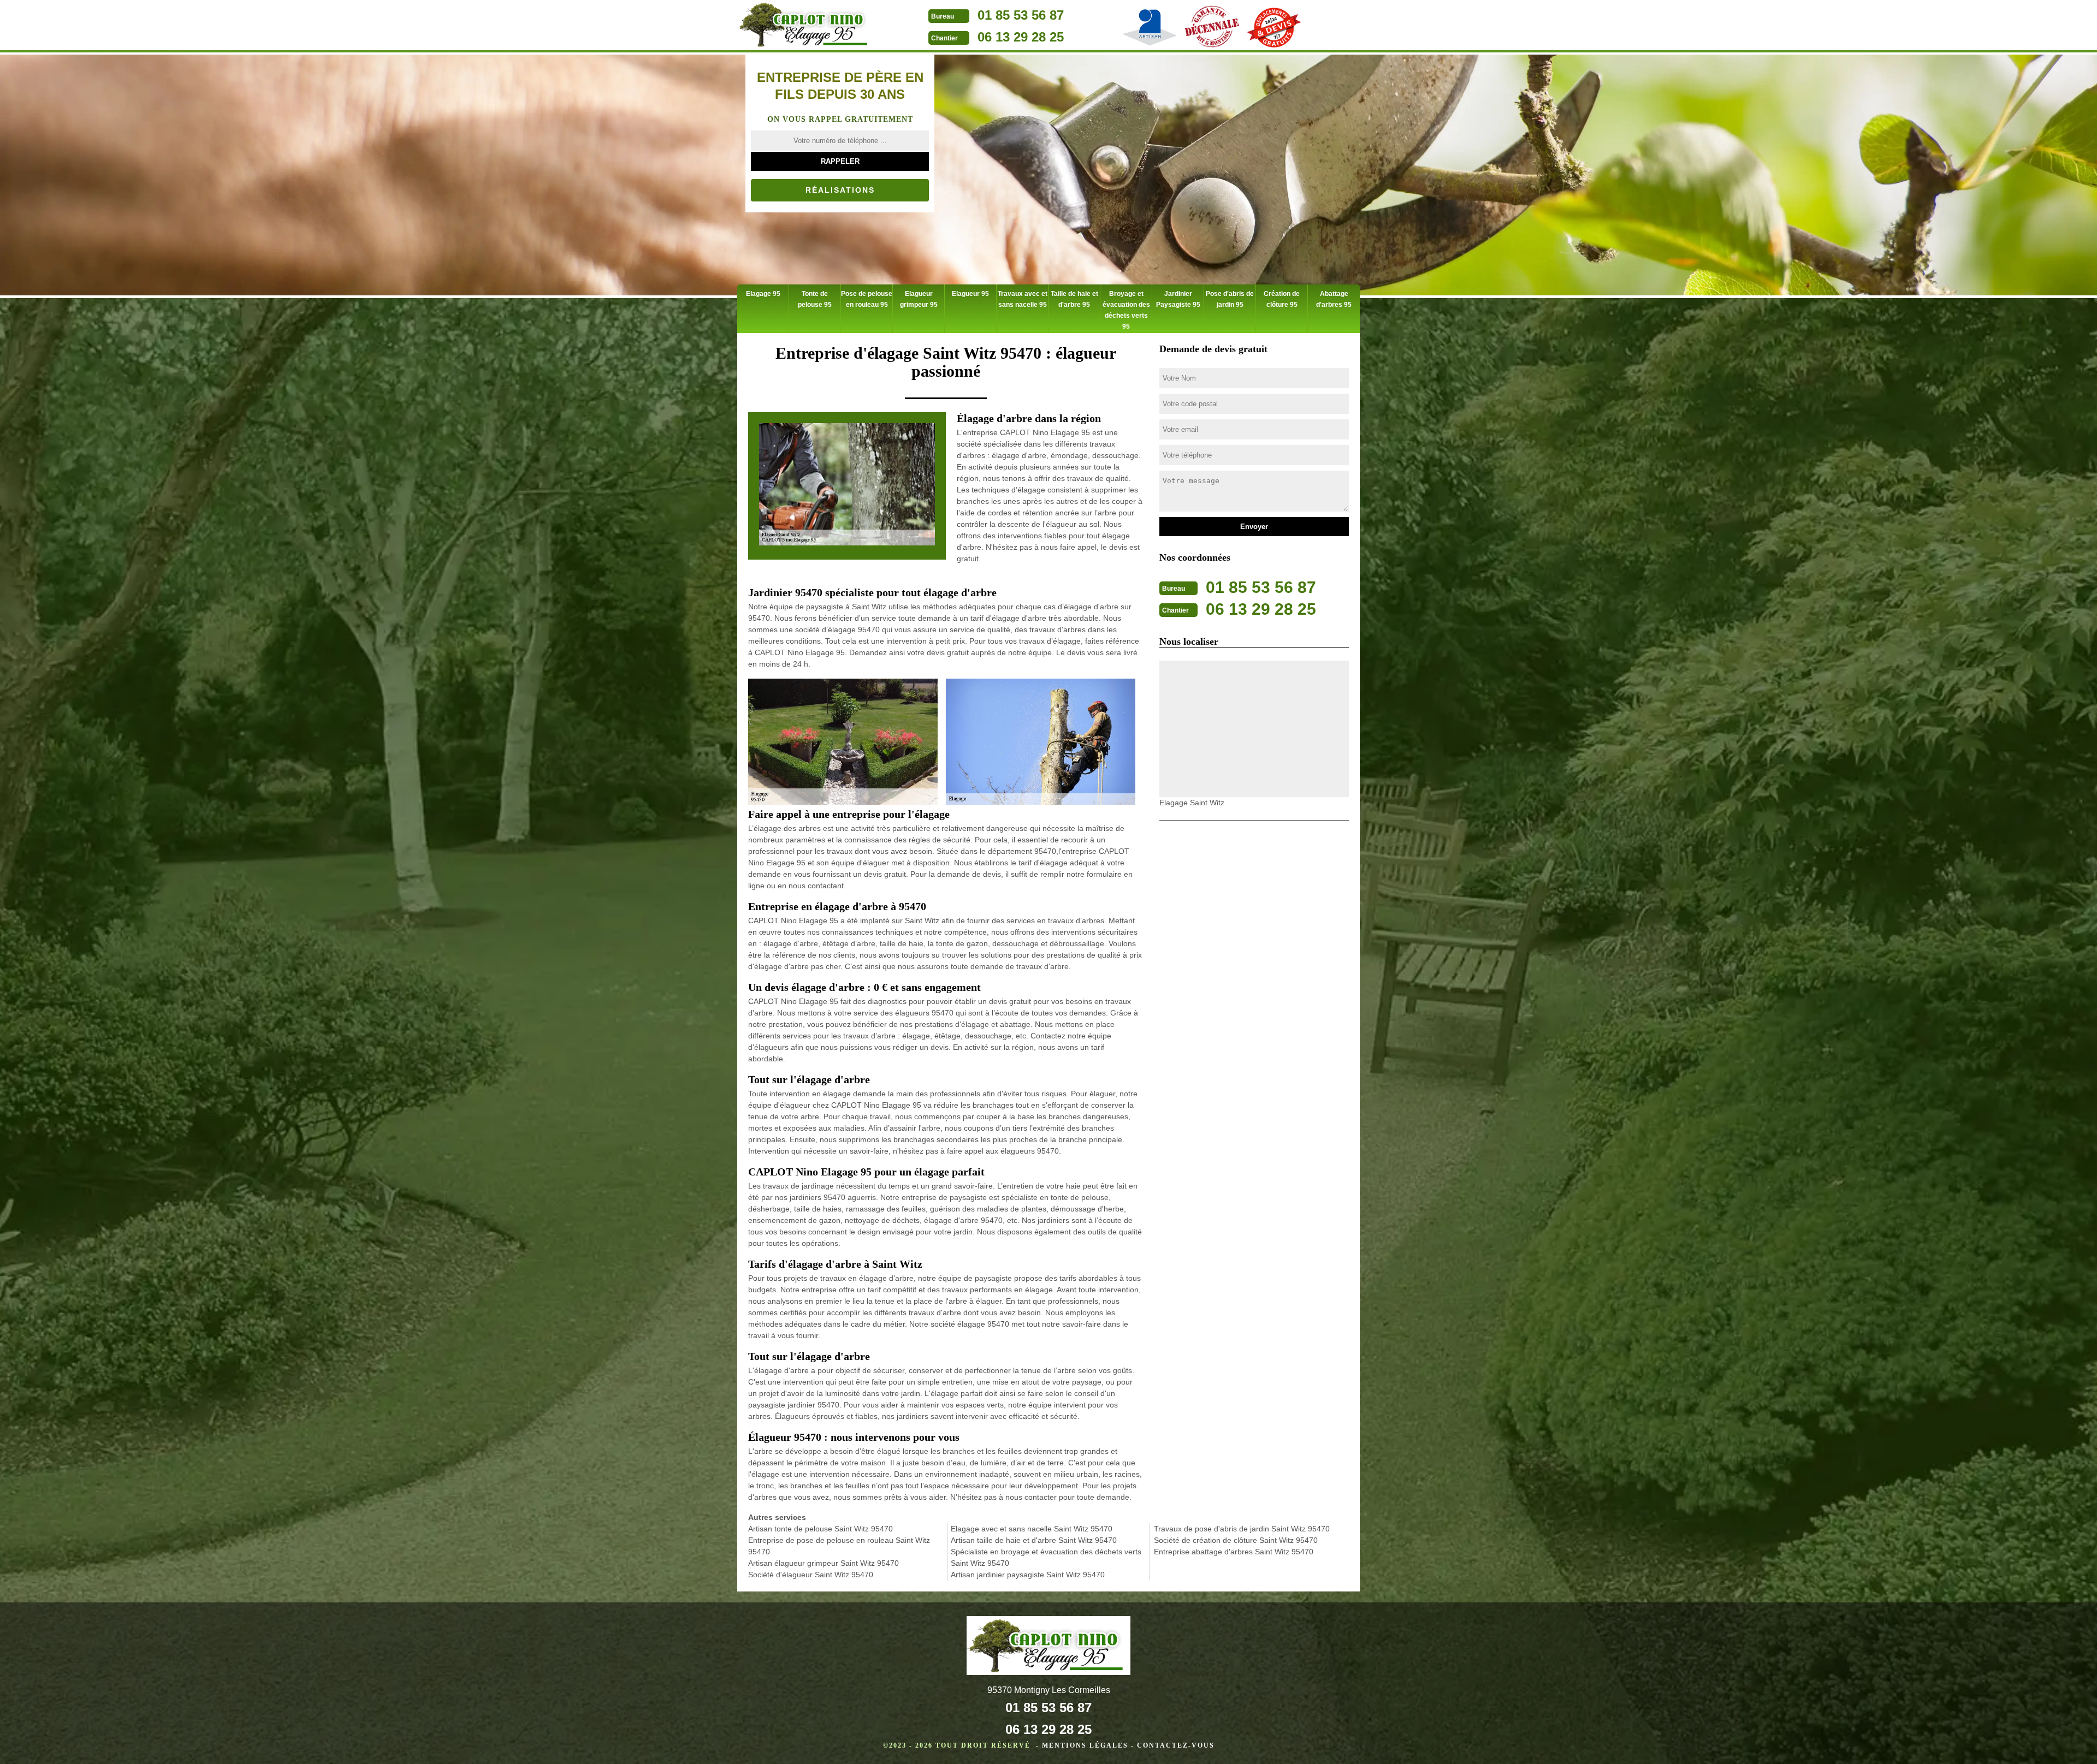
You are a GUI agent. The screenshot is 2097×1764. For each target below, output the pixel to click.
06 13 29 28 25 (1021, 37)
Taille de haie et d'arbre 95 (1074, 299)
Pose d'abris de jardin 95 (1230, 299)
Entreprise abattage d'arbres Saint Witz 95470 (1234, 1552)
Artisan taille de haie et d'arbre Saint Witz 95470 (1034, 1540)
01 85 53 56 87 (1021, 15)
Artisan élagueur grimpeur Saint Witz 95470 (824, 1563)
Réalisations (840, 190)
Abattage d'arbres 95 (1334, 299)
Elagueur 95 (970, 294)
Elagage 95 (763, 294)
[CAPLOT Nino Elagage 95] (805, 26)
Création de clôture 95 (1282, 299)
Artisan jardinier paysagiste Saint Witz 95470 (1028, 1575)
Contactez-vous (1176, 1745)
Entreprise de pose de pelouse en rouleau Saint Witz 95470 (839, 1546)
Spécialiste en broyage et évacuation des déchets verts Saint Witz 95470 (1046, 1557)
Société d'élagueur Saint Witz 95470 (811, 1575)
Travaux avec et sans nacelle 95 (1023, 299)
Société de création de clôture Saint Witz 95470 (1236, 1540)
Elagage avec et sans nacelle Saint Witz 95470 (1032, 1529)
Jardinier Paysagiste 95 (1178, 299)
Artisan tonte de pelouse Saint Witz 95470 (821, 1529)
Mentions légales (1085, 1745)
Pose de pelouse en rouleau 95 (867, 299)
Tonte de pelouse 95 (815, 299)
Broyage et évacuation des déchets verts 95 (1126, 310)
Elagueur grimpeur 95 (919, 299)
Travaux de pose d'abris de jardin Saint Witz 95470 (1242, 1529)
